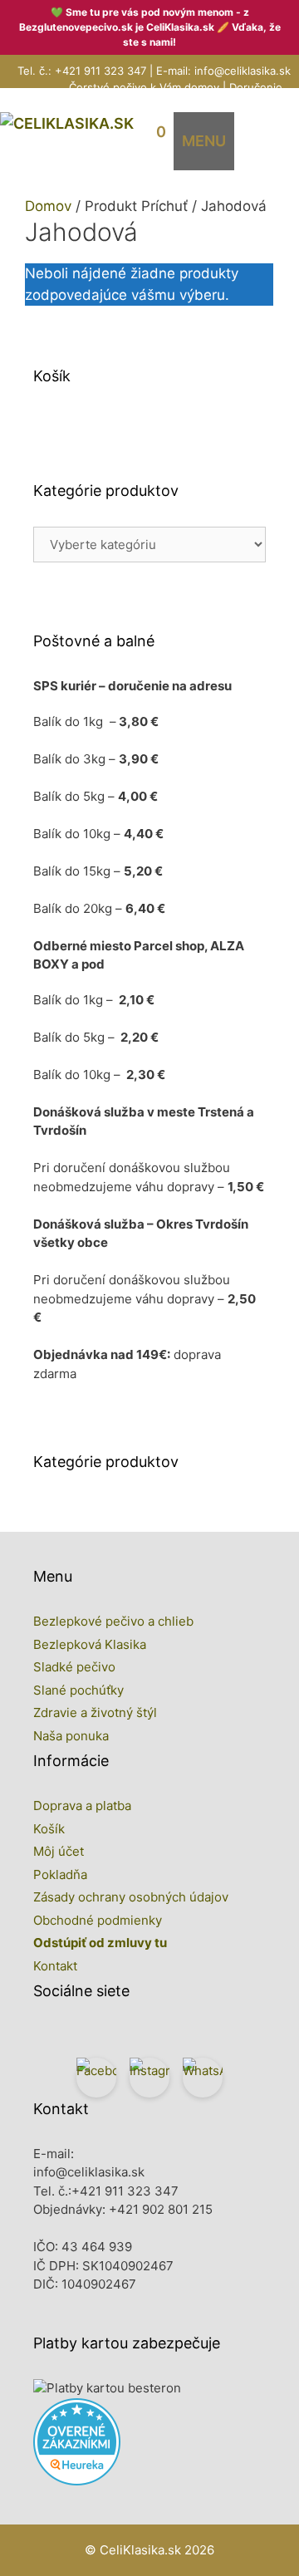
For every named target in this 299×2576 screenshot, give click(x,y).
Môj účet (59, 1851)
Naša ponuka (71, 1736)
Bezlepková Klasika (90, 1644)
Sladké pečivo (74, 1667)
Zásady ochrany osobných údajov (131, 1897)
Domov (48, 206)
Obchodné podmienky (98, 1920)
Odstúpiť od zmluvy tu (100, 1943)
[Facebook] (96, 2078)
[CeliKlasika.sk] (67, 123)
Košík (49, 1829)
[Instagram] (149, 2078)
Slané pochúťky (78, 1690)
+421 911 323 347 (100, 71)
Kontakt (55, 1966)
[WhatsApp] (203, 2078)
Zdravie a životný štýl (95, 1712)
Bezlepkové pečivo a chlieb (113, 1621)
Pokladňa (60, 1874)
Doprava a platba (82, 1806)
